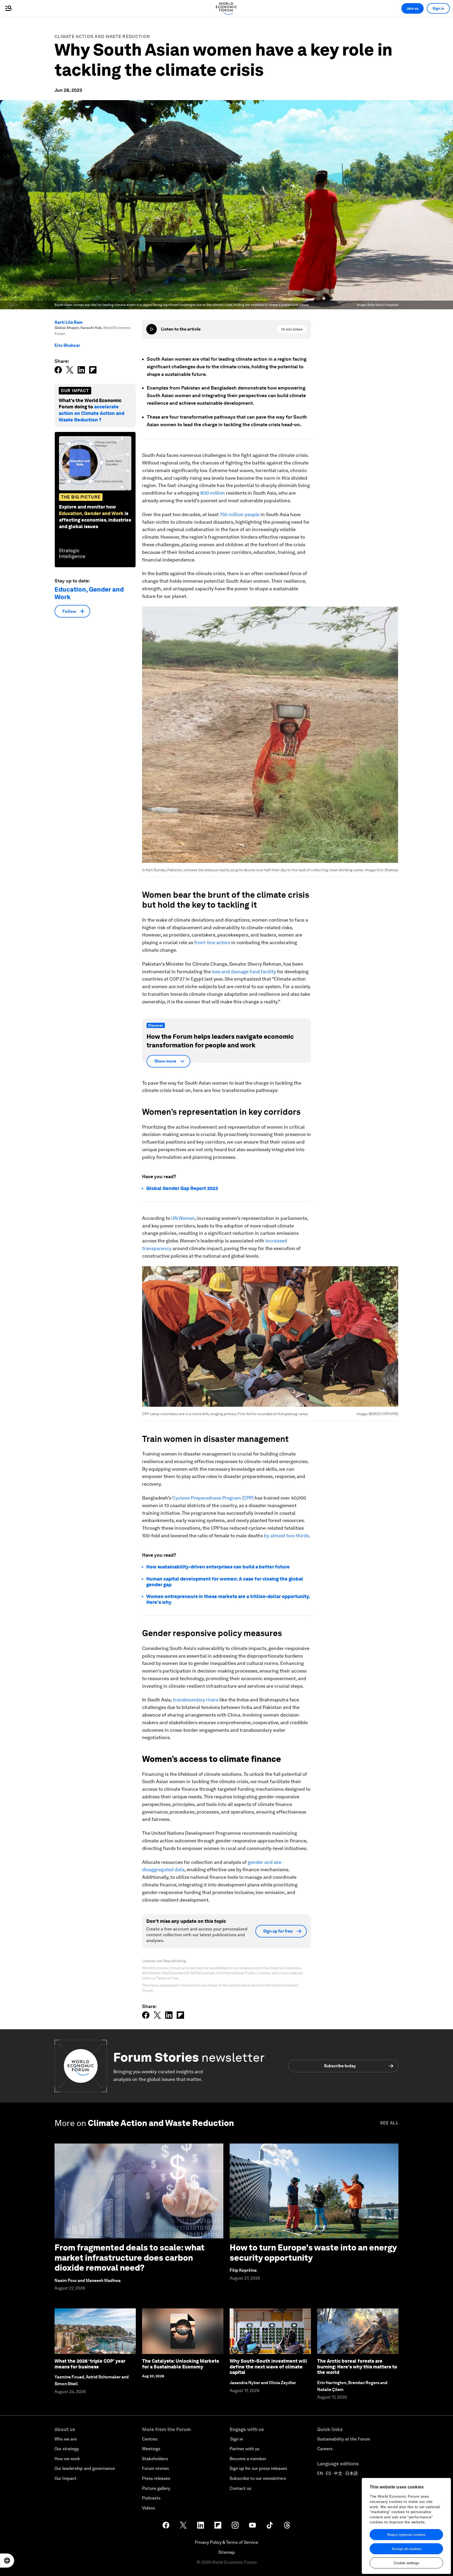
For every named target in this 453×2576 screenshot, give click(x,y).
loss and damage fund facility (244, 972)
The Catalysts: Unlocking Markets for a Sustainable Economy (180, 2364)
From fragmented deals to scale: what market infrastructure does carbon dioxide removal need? (130, 2258)
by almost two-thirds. (287, 1536)
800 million (213, 493)
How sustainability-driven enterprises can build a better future (218, 1567)
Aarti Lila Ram (69, 322)
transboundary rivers (196, 1700)
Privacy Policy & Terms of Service (226, 2542)
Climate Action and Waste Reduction (102, 37)
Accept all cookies (406, 2549)
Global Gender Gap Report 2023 (182, 1188)
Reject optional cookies (406, 2535)
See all (389, 2123)
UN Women (183, 1218)
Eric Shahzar (67, 345)
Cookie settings (406, 2563)
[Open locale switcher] (7, 2561)
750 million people (240, 514)
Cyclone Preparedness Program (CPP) (213, 1498)
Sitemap (227, 2552)
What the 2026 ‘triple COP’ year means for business (90, 2364)
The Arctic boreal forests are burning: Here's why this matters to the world (357, 2367)
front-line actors (212, 942)
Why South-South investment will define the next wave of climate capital (268, 2367)
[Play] (152, 329)
